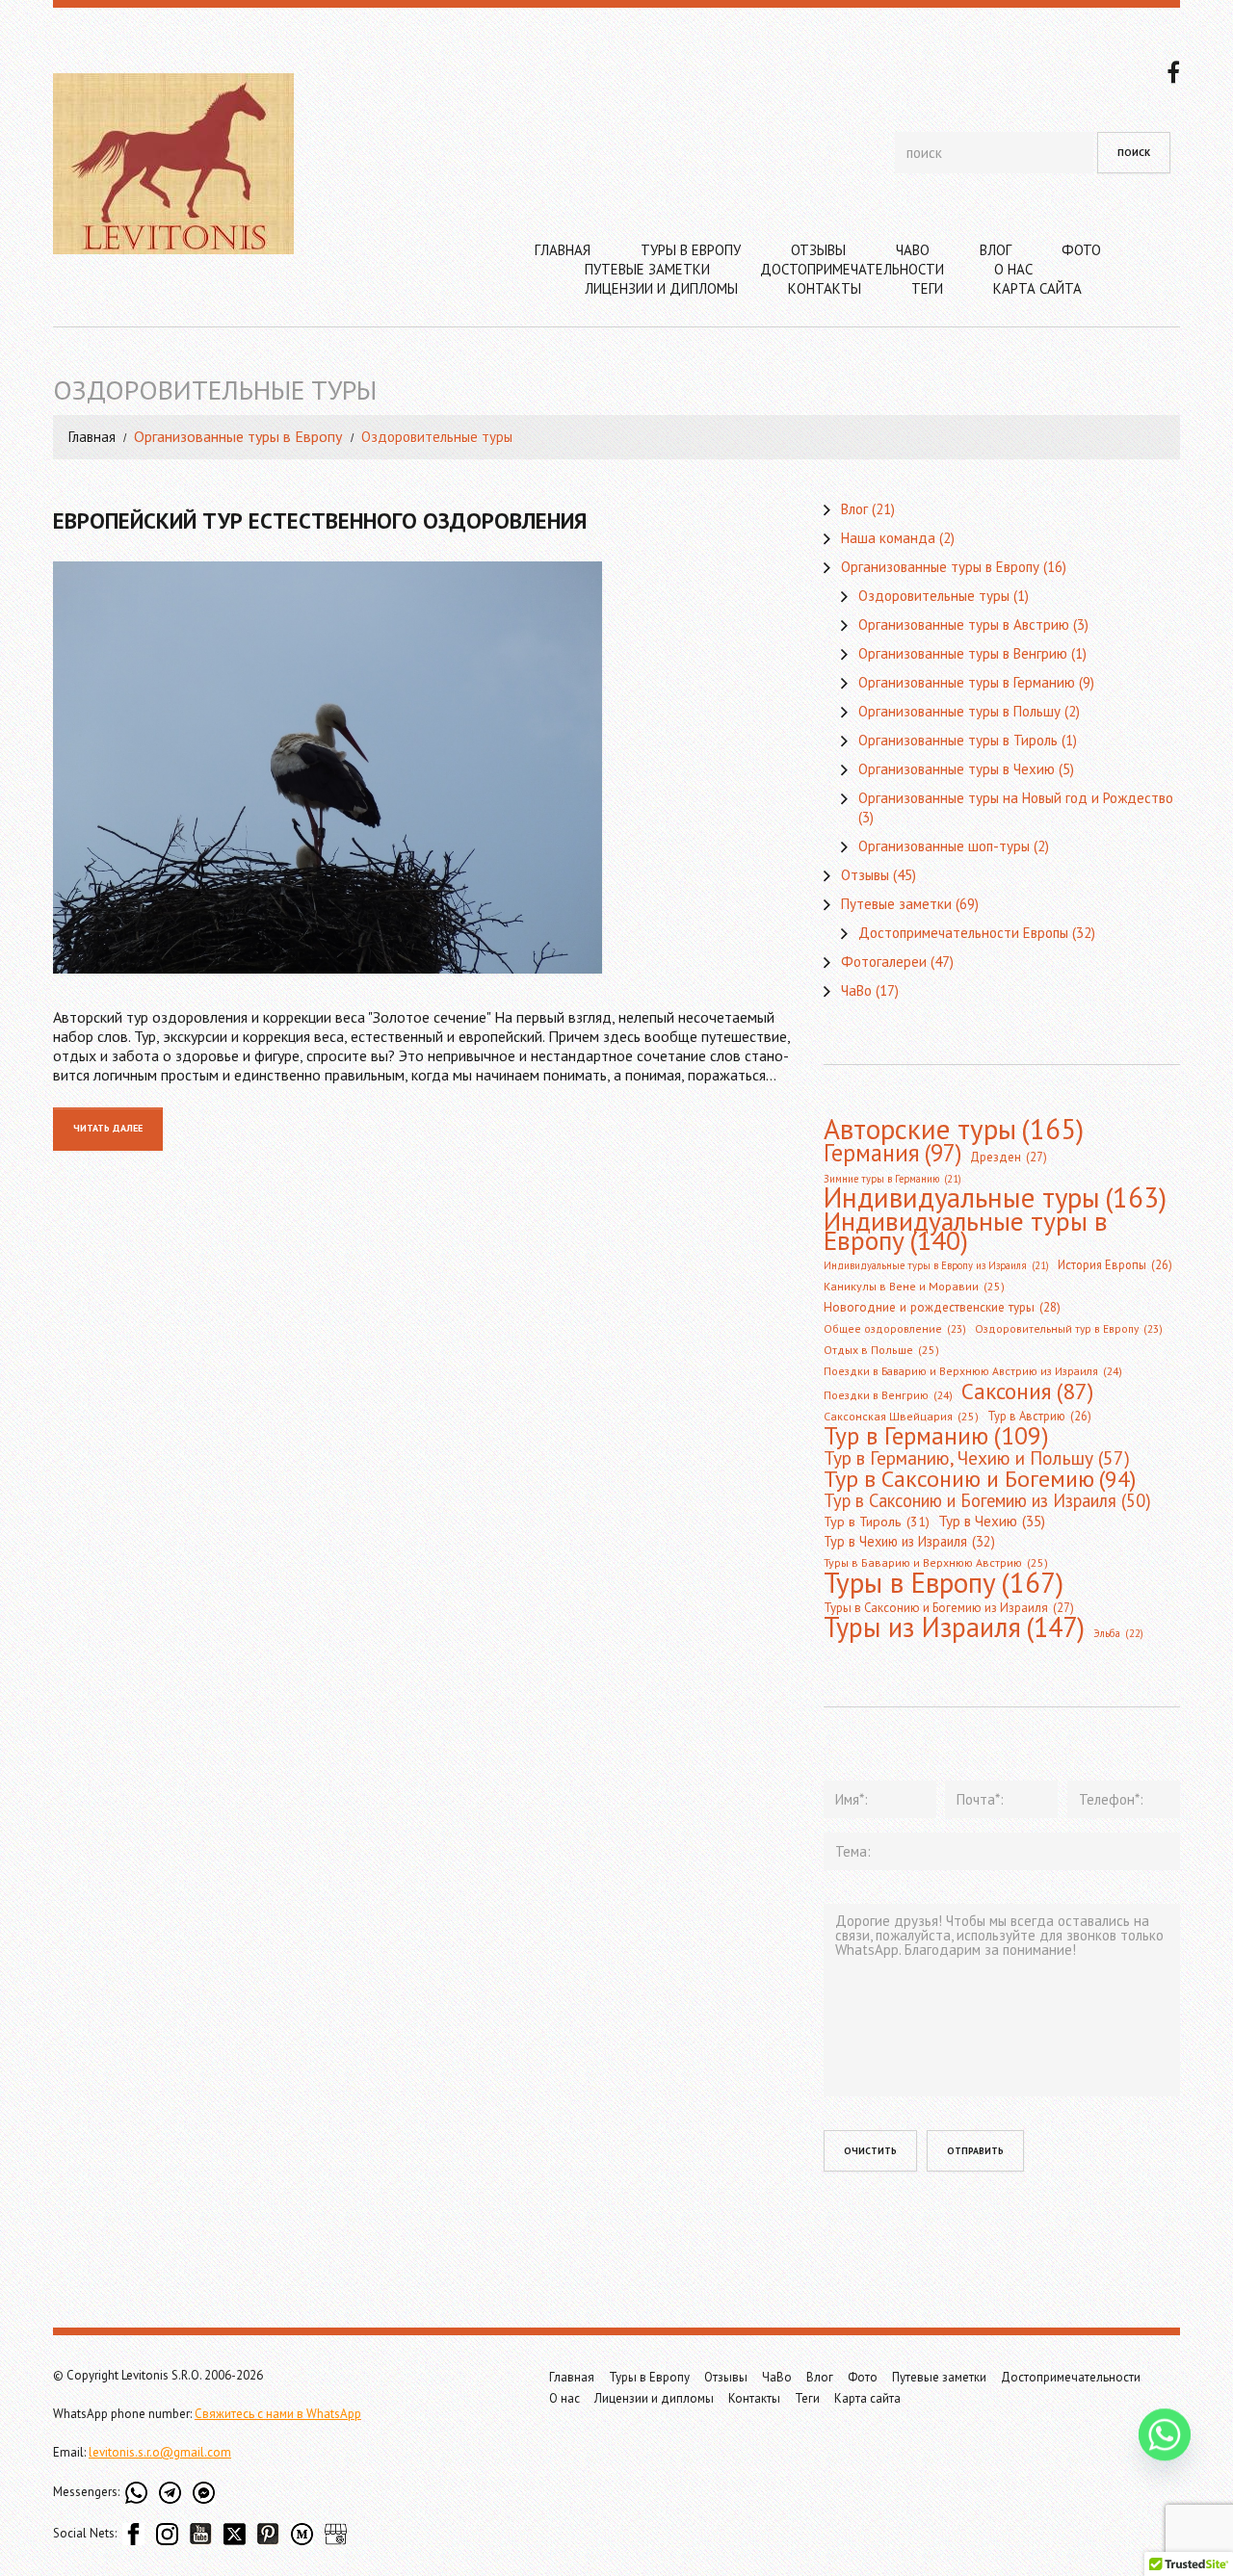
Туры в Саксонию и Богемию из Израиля (949, 1608)
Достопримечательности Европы (963, 933)
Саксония (1027, 1391)
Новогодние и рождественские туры (942, 1307)
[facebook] (1173, 70)
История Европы (1115, 1264)
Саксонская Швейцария (901, 1416)
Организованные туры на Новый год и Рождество (1016, 798)
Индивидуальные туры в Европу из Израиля (936, 1265)
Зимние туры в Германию (892, 1179)
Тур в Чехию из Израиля (909, 1541)
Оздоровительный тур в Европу (1069, 1328)
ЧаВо (913, 250)
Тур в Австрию (1039, 1416)
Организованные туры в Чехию (957, 769)
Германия (892, 1153)
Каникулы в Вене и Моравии (914, 1286)
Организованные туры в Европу (238, 436)
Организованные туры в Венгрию (963, 653)
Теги (927, 288)
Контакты (825, 288)
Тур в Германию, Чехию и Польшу (977, 1458)
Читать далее (108, 1128)
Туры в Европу (691, 250)
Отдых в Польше (881, 1350)
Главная (563, 250)
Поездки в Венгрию (888, 1395)
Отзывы (818, 250)
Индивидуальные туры (995, 1198)
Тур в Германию (936, 1436)
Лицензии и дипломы (661, 288)
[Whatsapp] (1165, 2434)
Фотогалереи (884, 962)
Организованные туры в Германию (967, 682)
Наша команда (888, 538)
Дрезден (1009, 1157)
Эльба (1118, 1633)
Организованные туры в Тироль (958, 740)
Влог (996, 250)
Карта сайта (1037, 288)
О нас (1013, 269)
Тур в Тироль (877, 1522)
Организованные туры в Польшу (959, 711)
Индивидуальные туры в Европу (966, 1231)
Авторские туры (954, 1129)
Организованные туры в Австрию (964, 624)
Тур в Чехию (992, 1521)
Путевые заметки (647, 269)
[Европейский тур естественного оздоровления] (424, 768)
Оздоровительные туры (934, 596)
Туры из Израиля (954, 1627)
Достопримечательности (852, 269)
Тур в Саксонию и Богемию (980, 1478)
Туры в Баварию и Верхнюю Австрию (936, 1562)
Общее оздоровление (895, 1328)
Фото (1081, 250)
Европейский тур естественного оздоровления (320, 520)
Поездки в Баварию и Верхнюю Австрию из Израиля (973, 1371)
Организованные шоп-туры (944, 846)
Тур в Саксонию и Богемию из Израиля (987, 1500)
